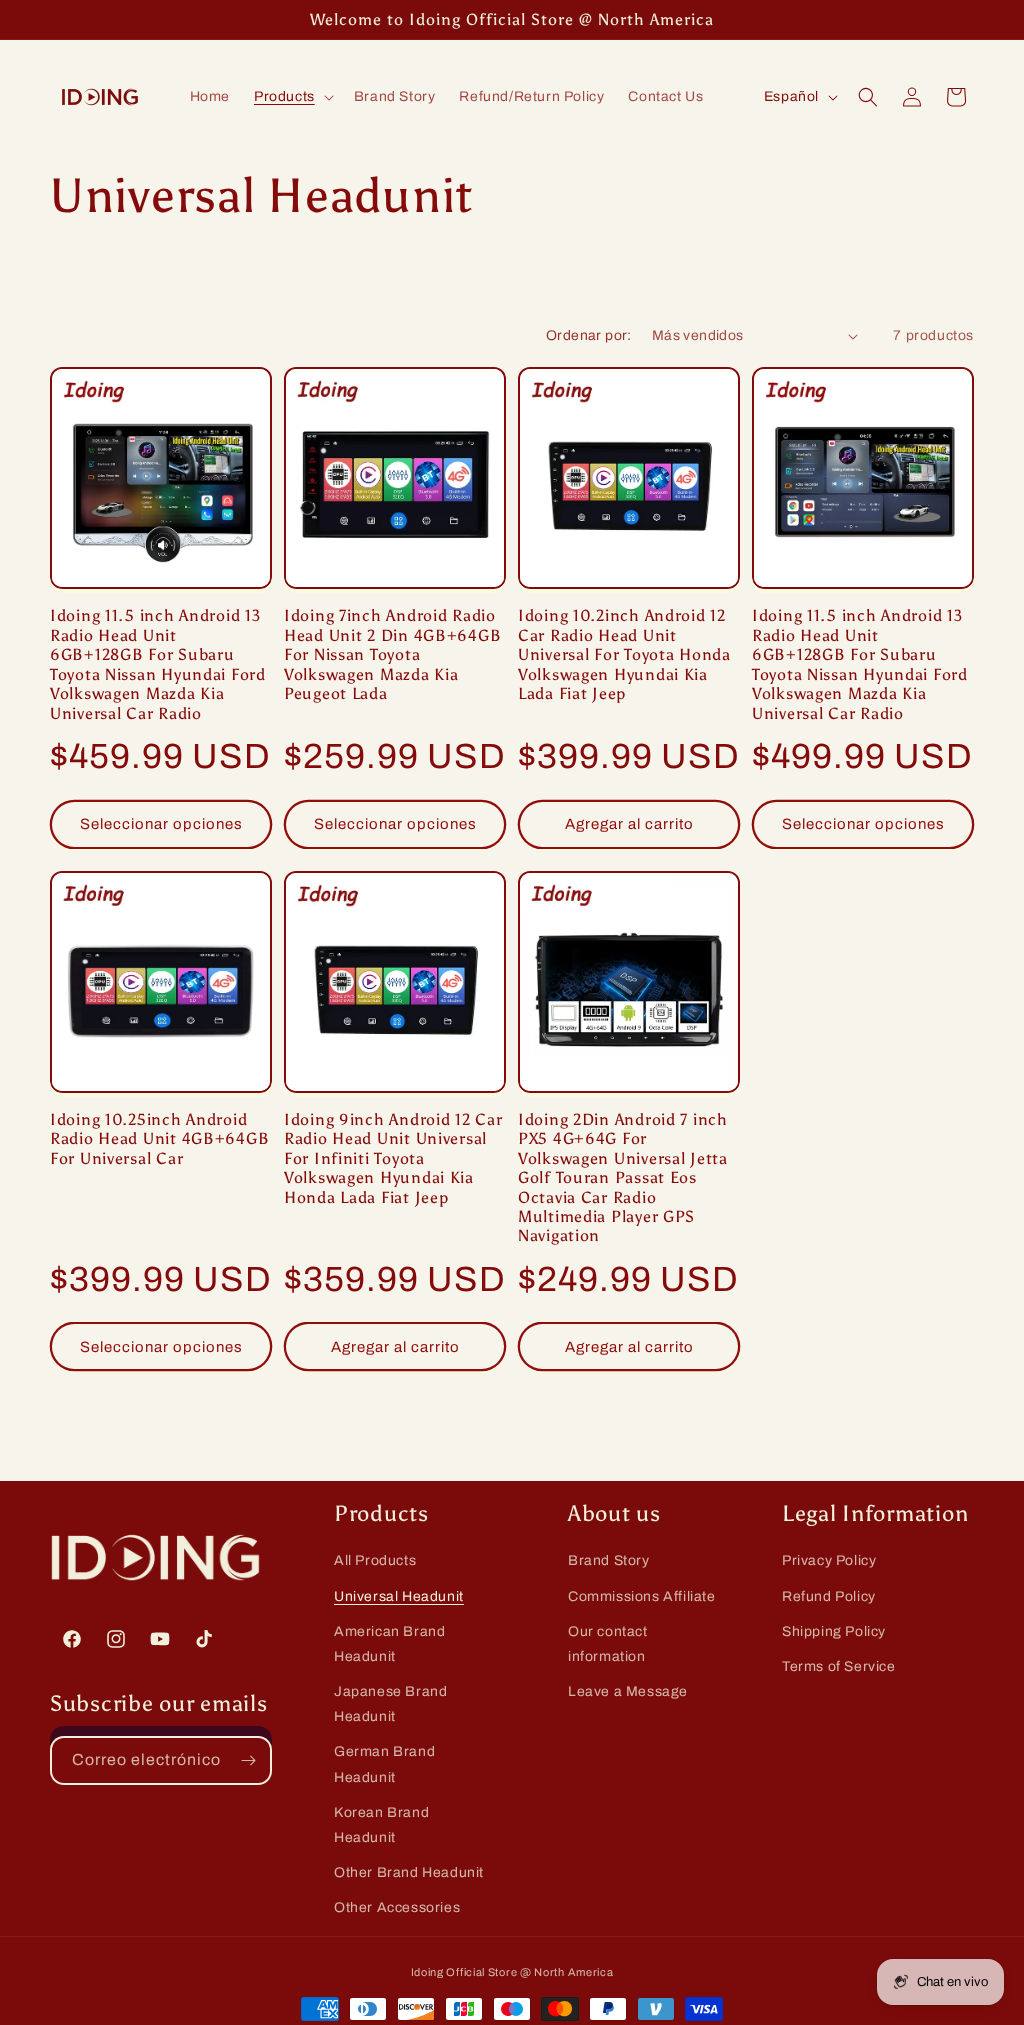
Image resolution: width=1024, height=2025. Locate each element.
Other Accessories (397, 1907)
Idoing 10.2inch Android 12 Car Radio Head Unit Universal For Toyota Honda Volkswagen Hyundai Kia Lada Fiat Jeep (624, 654)
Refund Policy (829, 1596)
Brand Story (609, 1560)
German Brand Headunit (384, 1764)
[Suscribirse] (248, 1760)
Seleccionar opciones (161, 824)
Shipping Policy (834, 1631)
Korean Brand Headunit (381, 1825)
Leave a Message (628, 1691)
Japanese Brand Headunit (390, 1704)
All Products (375, 1560)
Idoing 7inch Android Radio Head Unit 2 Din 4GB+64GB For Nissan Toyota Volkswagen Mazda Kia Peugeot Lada (392, 654)
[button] (292, 97)
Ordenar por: (589, 335)
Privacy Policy (829, 1560)
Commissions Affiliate (642, 1596)
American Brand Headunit (389, 1644)
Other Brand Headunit (409, 1872)
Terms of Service (839, 1666)
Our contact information (608, 1644)
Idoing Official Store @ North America (512, 1972)
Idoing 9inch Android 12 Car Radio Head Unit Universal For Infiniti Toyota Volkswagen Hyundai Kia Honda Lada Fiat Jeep (393, 1158)
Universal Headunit (399, 1596)
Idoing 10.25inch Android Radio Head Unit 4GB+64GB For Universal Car (159, 1139)
